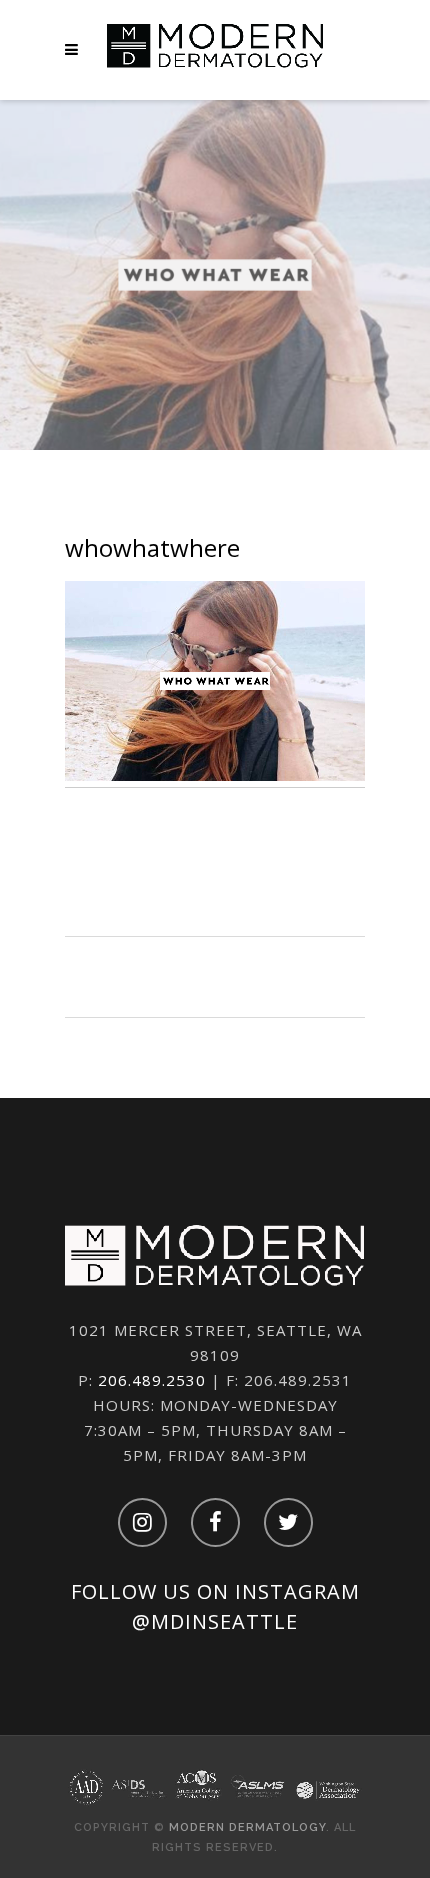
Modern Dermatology (247, 1827)
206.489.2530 (152, 1380)
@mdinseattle (215, 1621)
